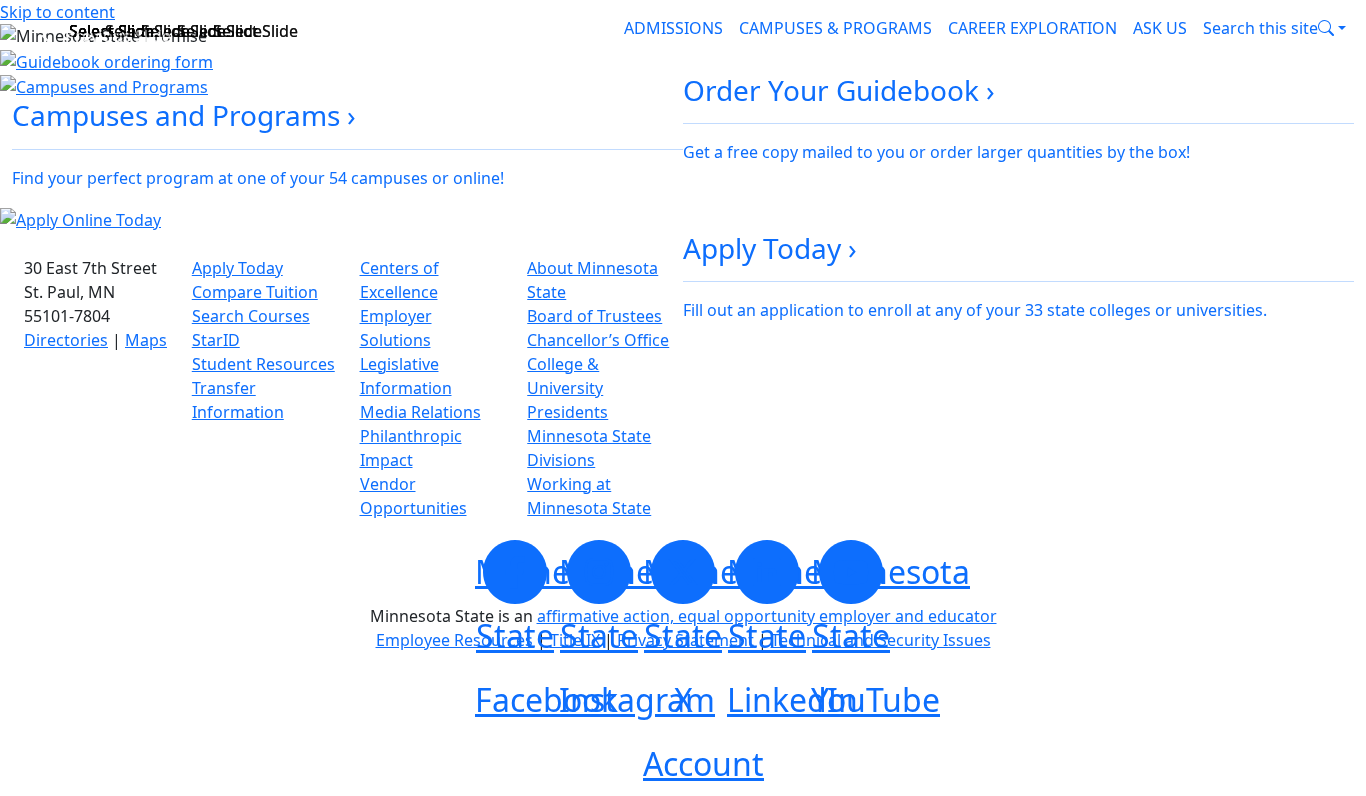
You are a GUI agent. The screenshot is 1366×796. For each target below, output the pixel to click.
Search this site (1260, 28)
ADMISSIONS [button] (673, 28)
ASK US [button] (1160, 28)
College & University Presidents (567, 388)
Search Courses (251, 316)
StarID (216, 340)
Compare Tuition (255, 292)
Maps (146, 340)
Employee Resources (454, 640)
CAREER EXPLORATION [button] (1032, 28)
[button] (1274, 28)
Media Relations (420, 412)
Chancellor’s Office (598, 340)
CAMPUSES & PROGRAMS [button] (835, 28)
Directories (66, 340)
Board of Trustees (594, 316)
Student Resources (263, 364)
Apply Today (237, 268)
